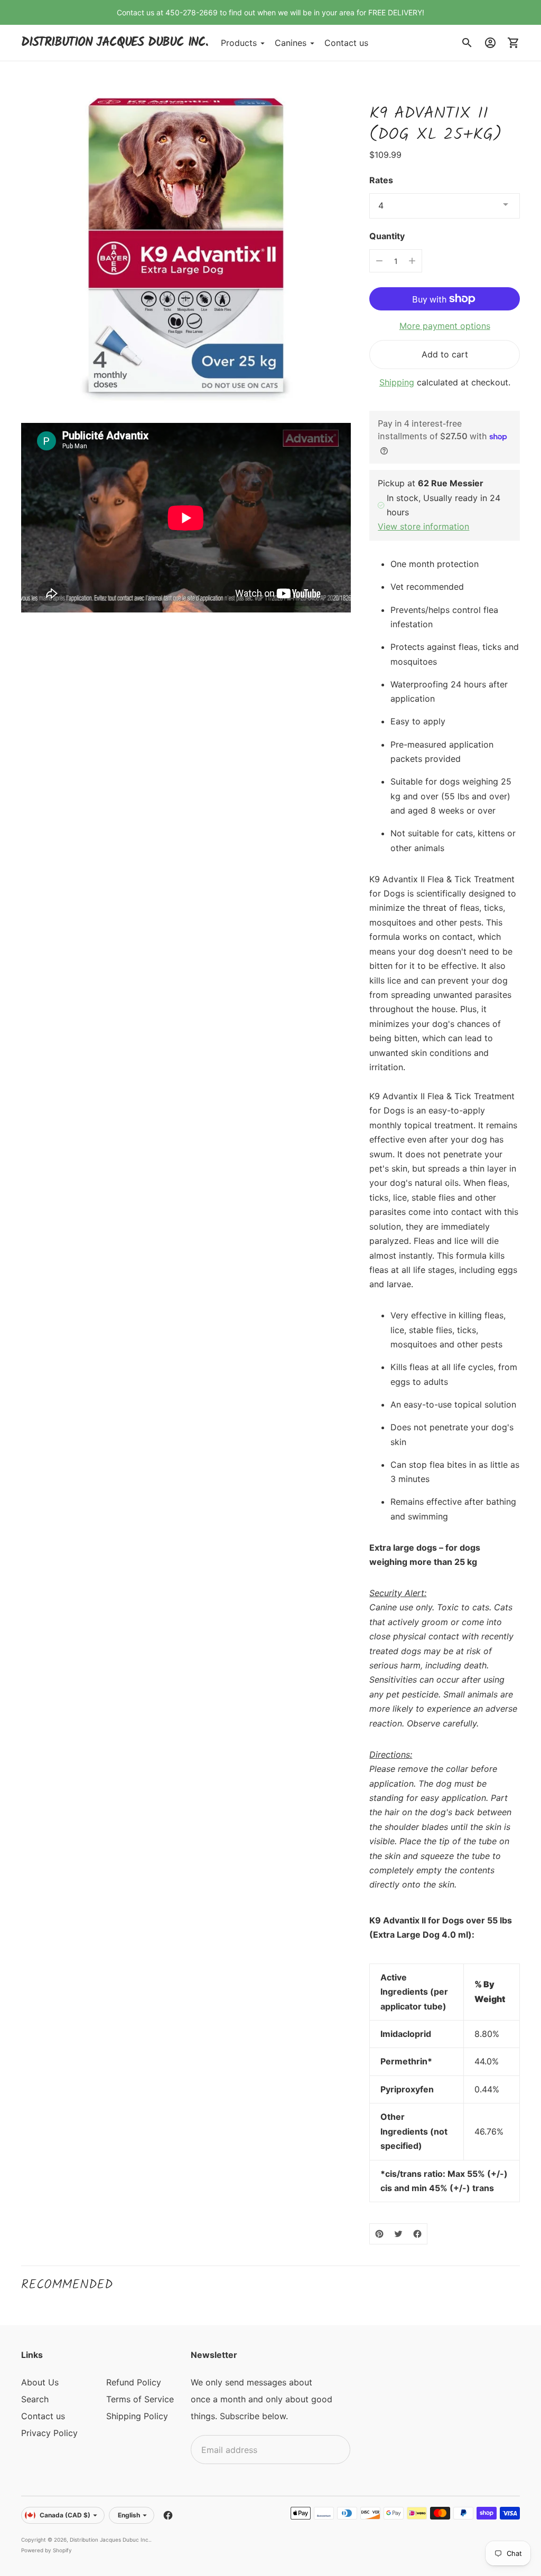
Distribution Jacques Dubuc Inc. (110, 2540)
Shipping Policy (137, 2416)
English (129, 2515)
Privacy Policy (49, 2433)
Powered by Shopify (46, 2550)
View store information (423, 526)
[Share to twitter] (398, 2234)
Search (35, 2399)
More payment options (445, 326)
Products (239, 43)
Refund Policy (134, 2382)
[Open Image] (186, 247)
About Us (40, 2382)
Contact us (346, 43)
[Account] (490, 43)
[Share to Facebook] (417, 2234)
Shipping (397, 382)
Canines (291, 43)
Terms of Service (140, 2399)
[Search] (467, 43)
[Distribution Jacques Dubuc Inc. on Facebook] (168, 2515)
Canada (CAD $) (65, 2515)
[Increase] (412, 261)
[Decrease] (379, 261)
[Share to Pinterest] (379, 2234)
